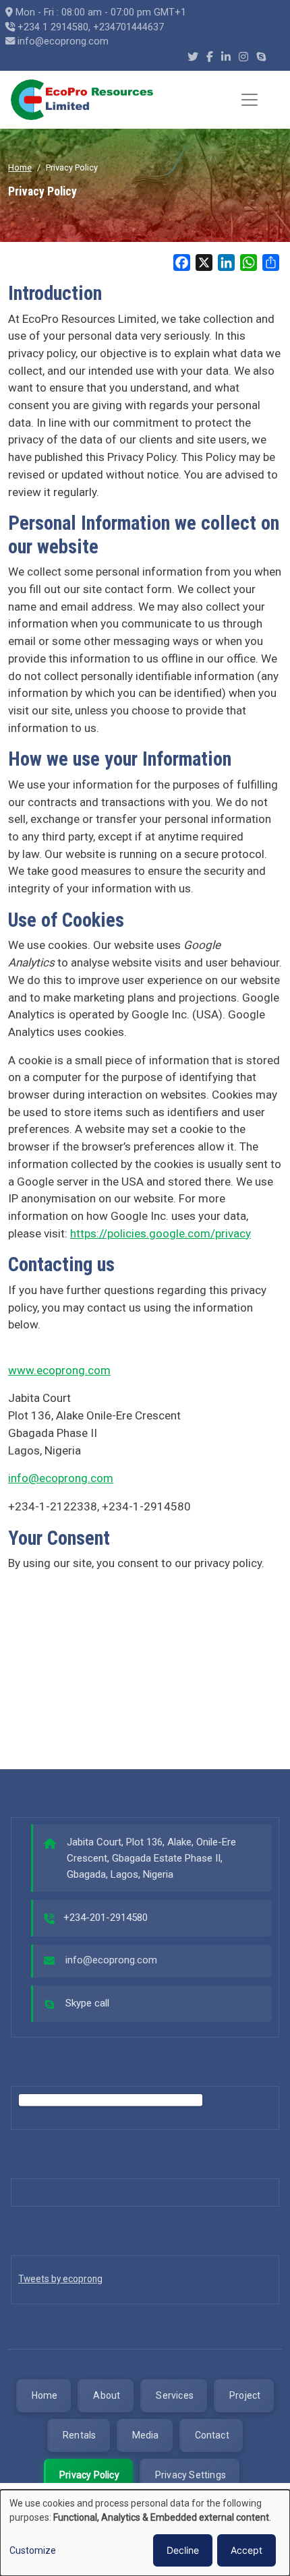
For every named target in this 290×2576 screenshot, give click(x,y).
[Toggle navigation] (250, 100)
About (107, 2395)
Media (146, 2435)
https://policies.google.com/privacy (161, 1233)
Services (175, 2395)
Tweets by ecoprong (60, 2279)
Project (245, 2395)
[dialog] (145, 2533)
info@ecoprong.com (61, 1478)
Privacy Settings (191, 2475)
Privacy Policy (89, 2475)
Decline (183, 2550)
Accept (246, 2550)
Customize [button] (33, 2550)
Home (20, 167)
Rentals (79, 2435)
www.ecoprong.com (59, 1370)
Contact (212, 2435)
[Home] (83, 100)
